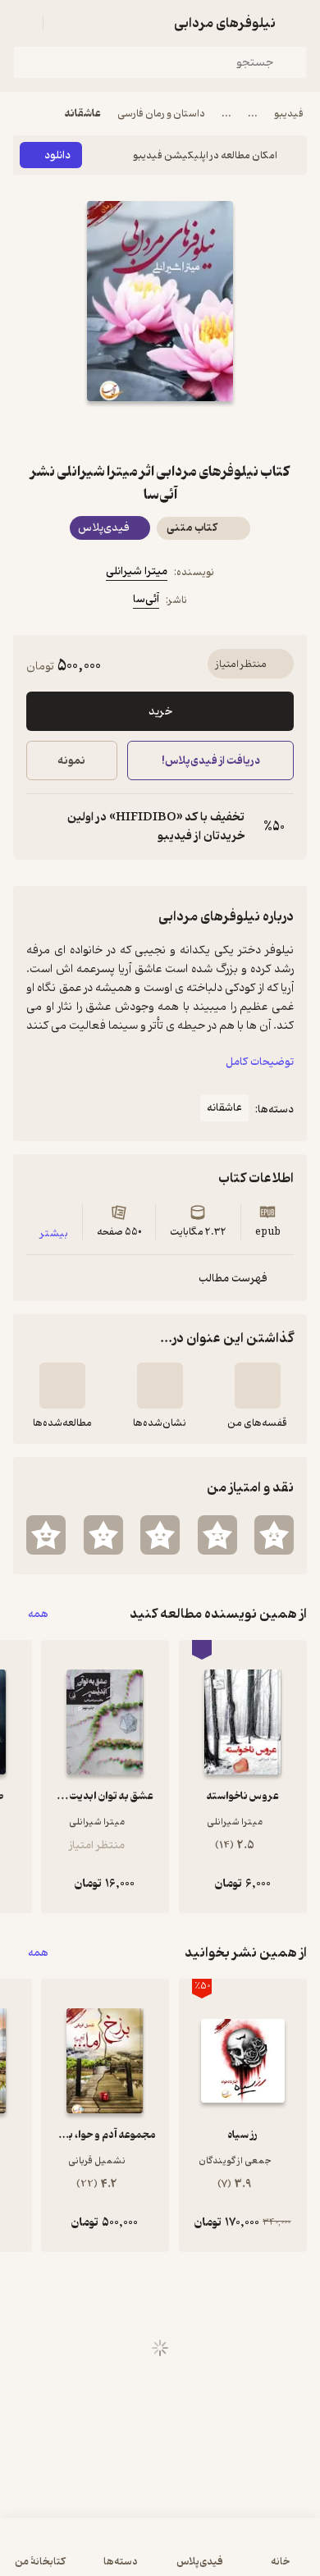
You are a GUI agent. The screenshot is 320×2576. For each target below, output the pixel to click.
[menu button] (23, 23)
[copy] (39, 827)
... (253, 114)
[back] (297, 23)
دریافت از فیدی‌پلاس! (210, 761)
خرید (160, 712)
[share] (121, 431)
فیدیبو (289, 114)
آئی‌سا (146, 599)
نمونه (71, 761)
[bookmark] (199, 431)
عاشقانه (83, 114)
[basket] (63, 23)
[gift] (160, 431)
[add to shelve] (258, 1386)
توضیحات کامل (260, 1062)
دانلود (57, 155)
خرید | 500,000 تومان (85, 2555)
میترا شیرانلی (137, 571)
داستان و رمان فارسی (161, 114)
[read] (62, 1386)
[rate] (274, 1535)
